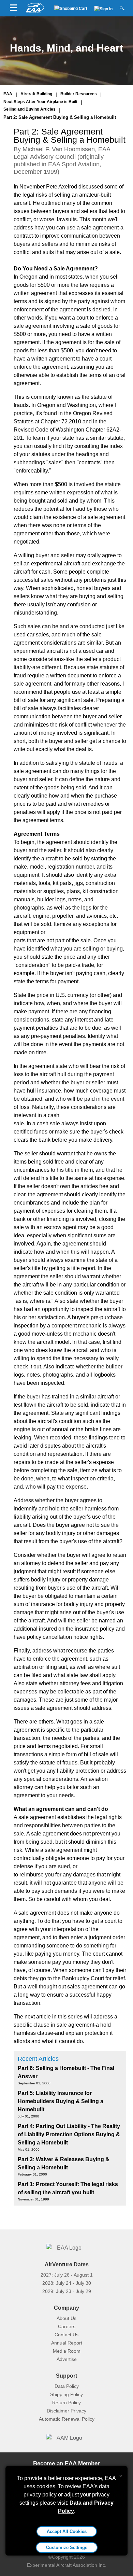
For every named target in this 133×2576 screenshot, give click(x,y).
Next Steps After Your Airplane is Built (40, 102)
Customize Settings (67, 2547)
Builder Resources (79, 94)
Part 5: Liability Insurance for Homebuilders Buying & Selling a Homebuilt (61, 2101)
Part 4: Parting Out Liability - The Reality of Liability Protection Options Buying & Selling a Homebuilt (69, 2134)
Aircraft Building (36, 94)
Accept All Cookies (67, 2531)
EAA (8, 94)
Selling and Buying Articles (29, 109)
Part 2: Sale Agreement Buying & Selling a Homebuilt (60, 117)
